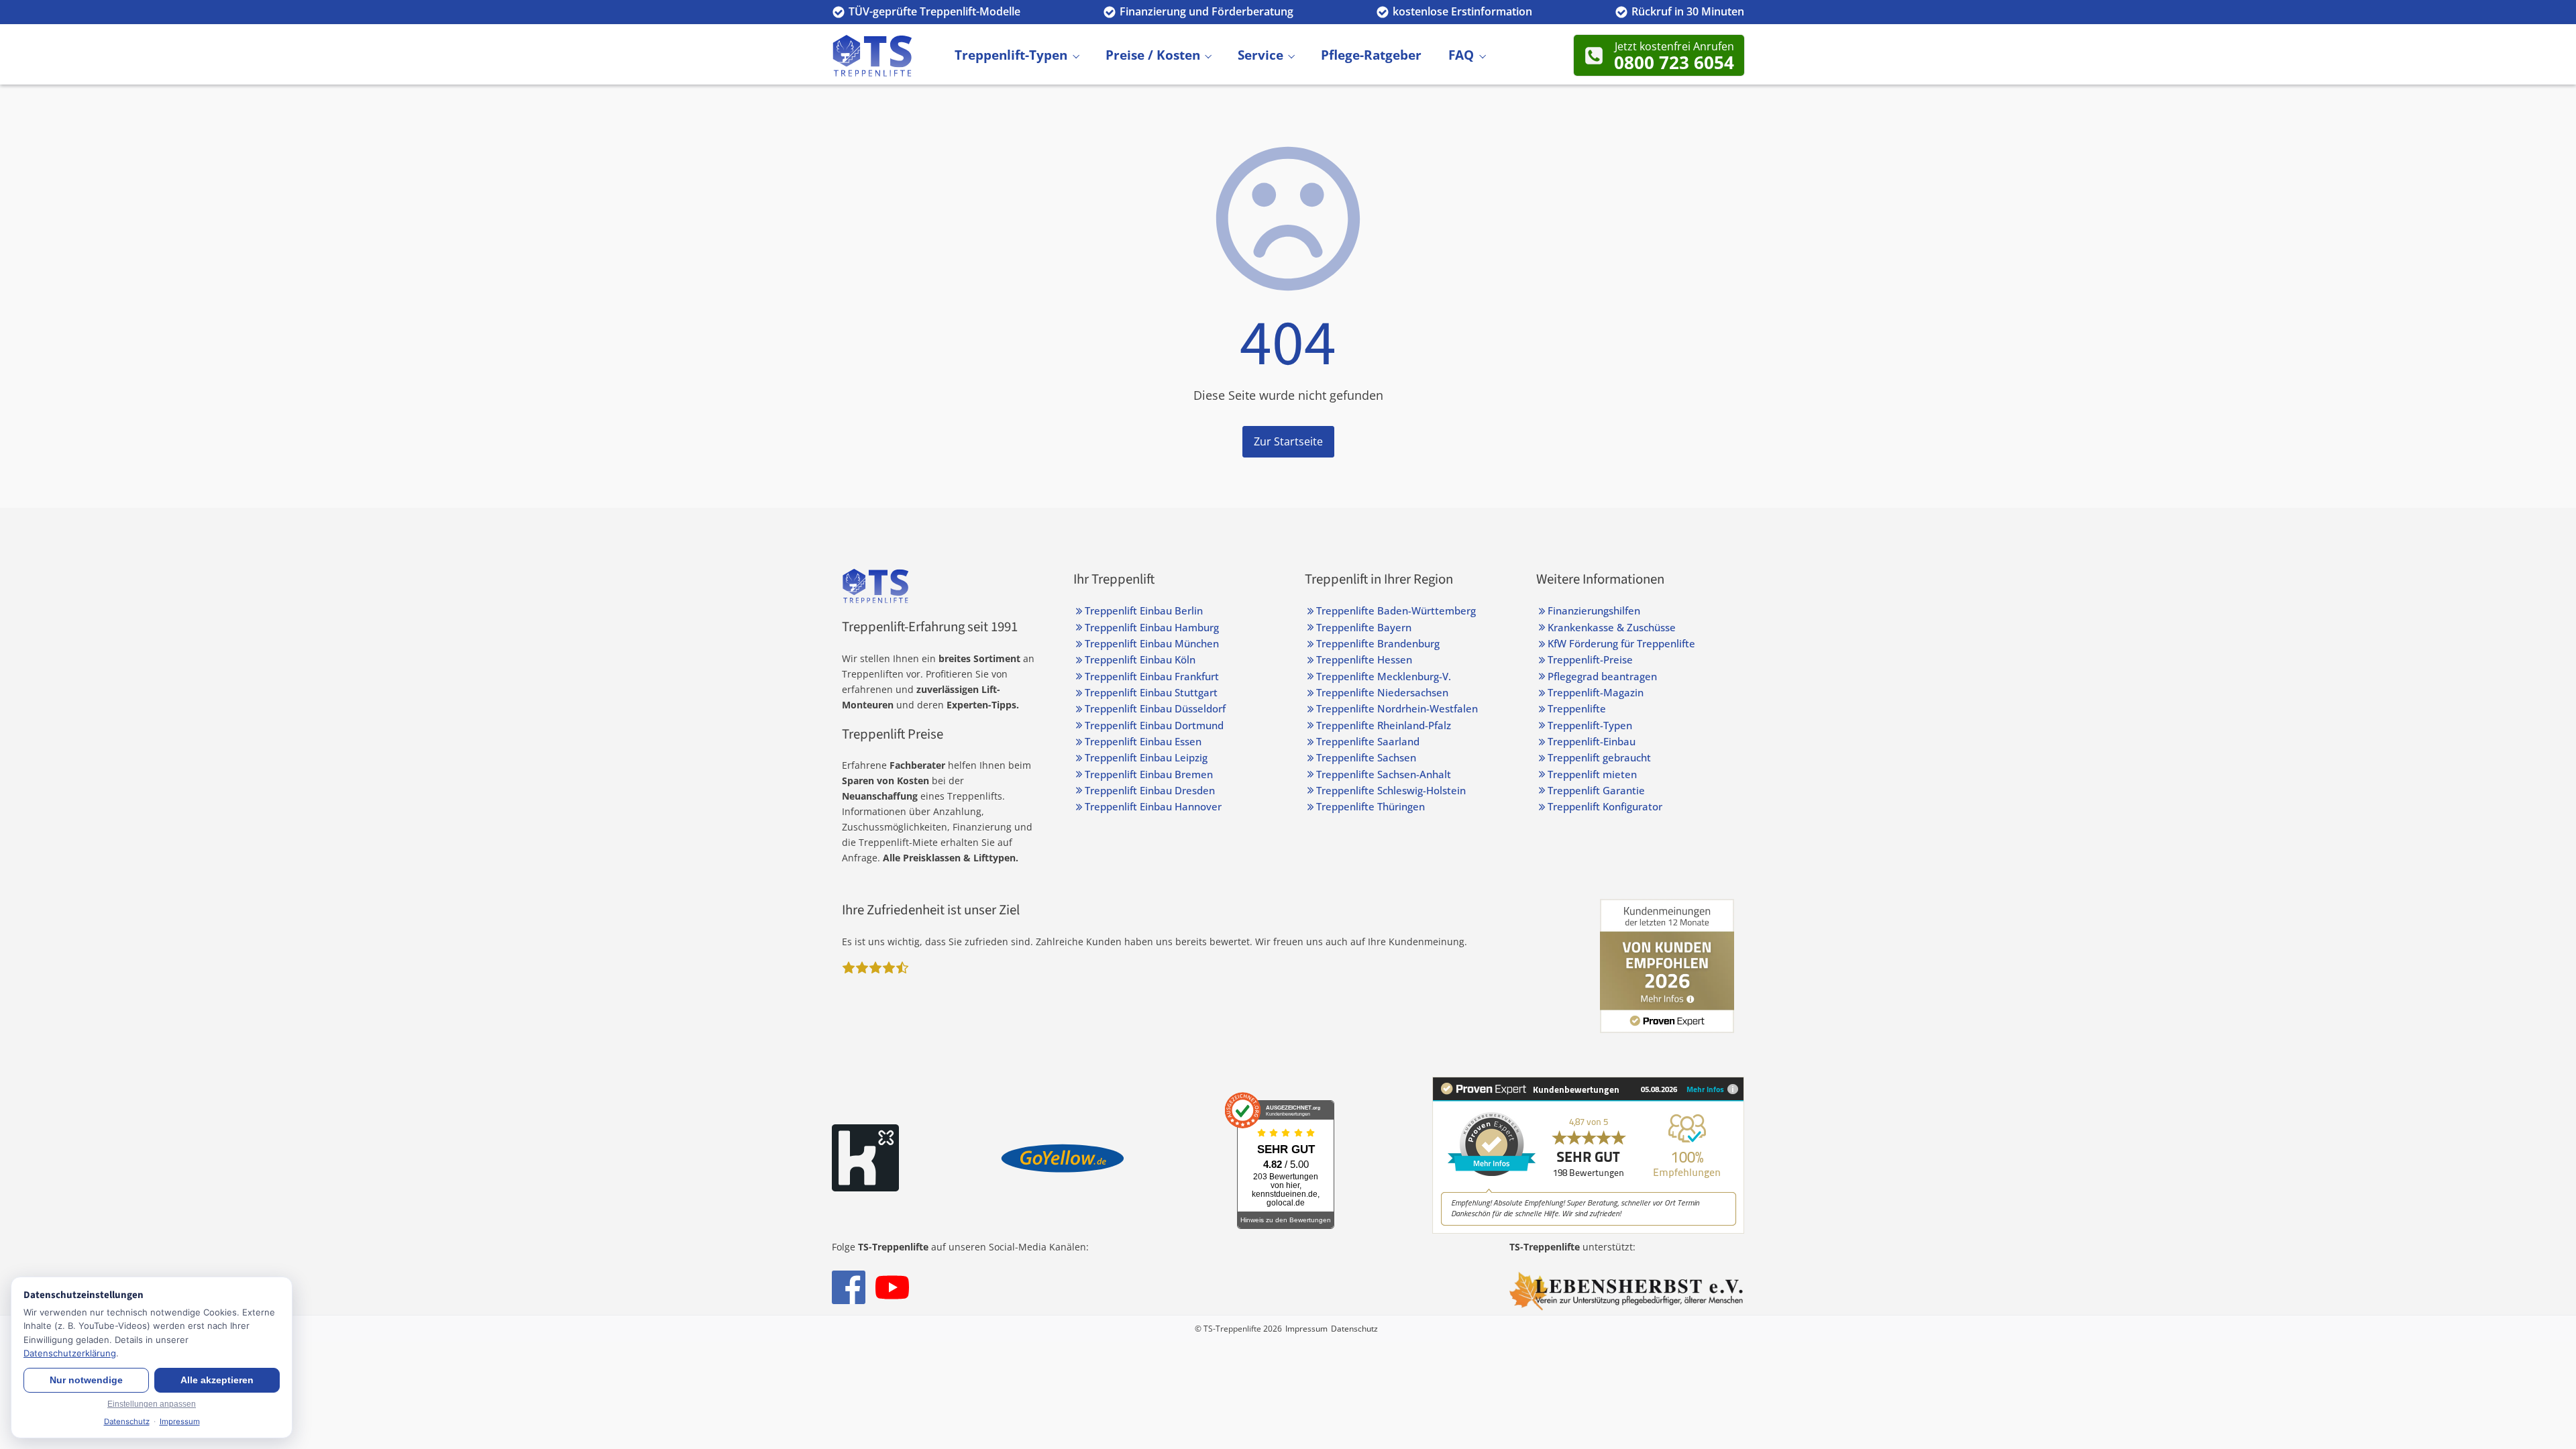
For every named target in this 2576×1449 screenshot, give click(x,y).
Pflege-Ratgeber (1371, 55)
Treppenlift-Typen (1011, 55)
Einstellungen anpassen (152, 1404)
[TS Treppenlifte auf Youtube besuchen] (892, 1287)
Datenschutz (1354, 1329)
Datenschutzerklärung (70, 1353)
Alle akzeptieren (217, 1380)
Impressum (1306, 1329)
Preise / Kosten (1153, 55)
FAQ (1461, 55)
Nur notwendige (86, 1380)
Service (1260, 55)
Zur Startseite (1288, 441)
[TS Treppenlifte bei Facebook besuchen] (849, 1287)
